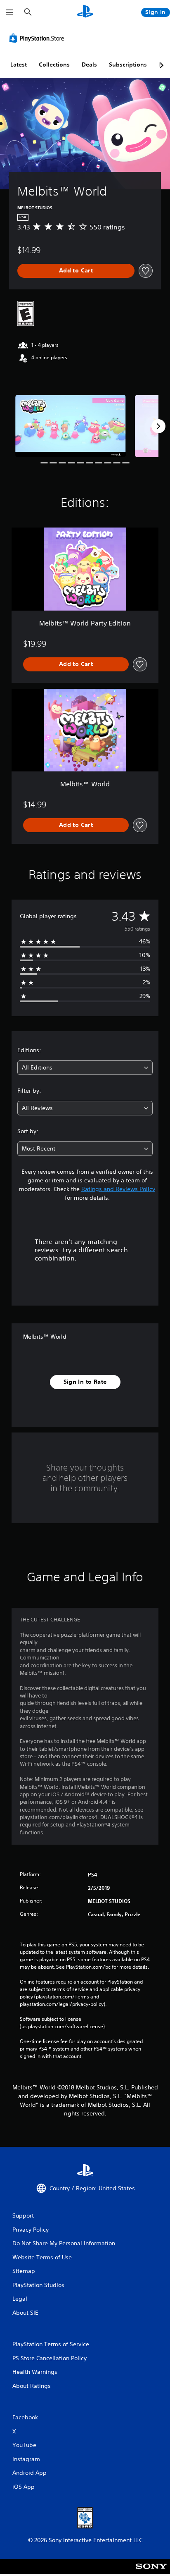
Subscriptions (128, 64)
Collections (54, 64)
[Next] (158, 426)
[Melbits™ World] (71, 426)
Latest (19, 64)
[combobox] (85, 1068)
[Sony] (151, 2572)
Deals (89, 64)
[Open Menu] (9, 12)
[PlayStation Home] (85, 12)
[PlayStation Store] (38, 38)
